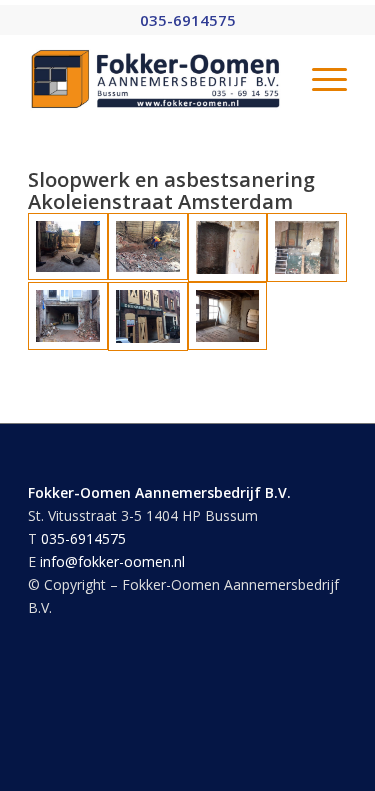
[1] (68, 247)
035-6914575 (83, 538)
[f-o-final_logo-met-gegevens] (155, 79)
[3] (228, 247)
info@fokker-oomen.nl (112, 561)
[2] (148, 247)
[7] (228, 316)
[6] (148, 316)
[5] (68, 316)
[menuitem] (319, 79)
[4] (307, 247)
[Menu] (319, 79)
